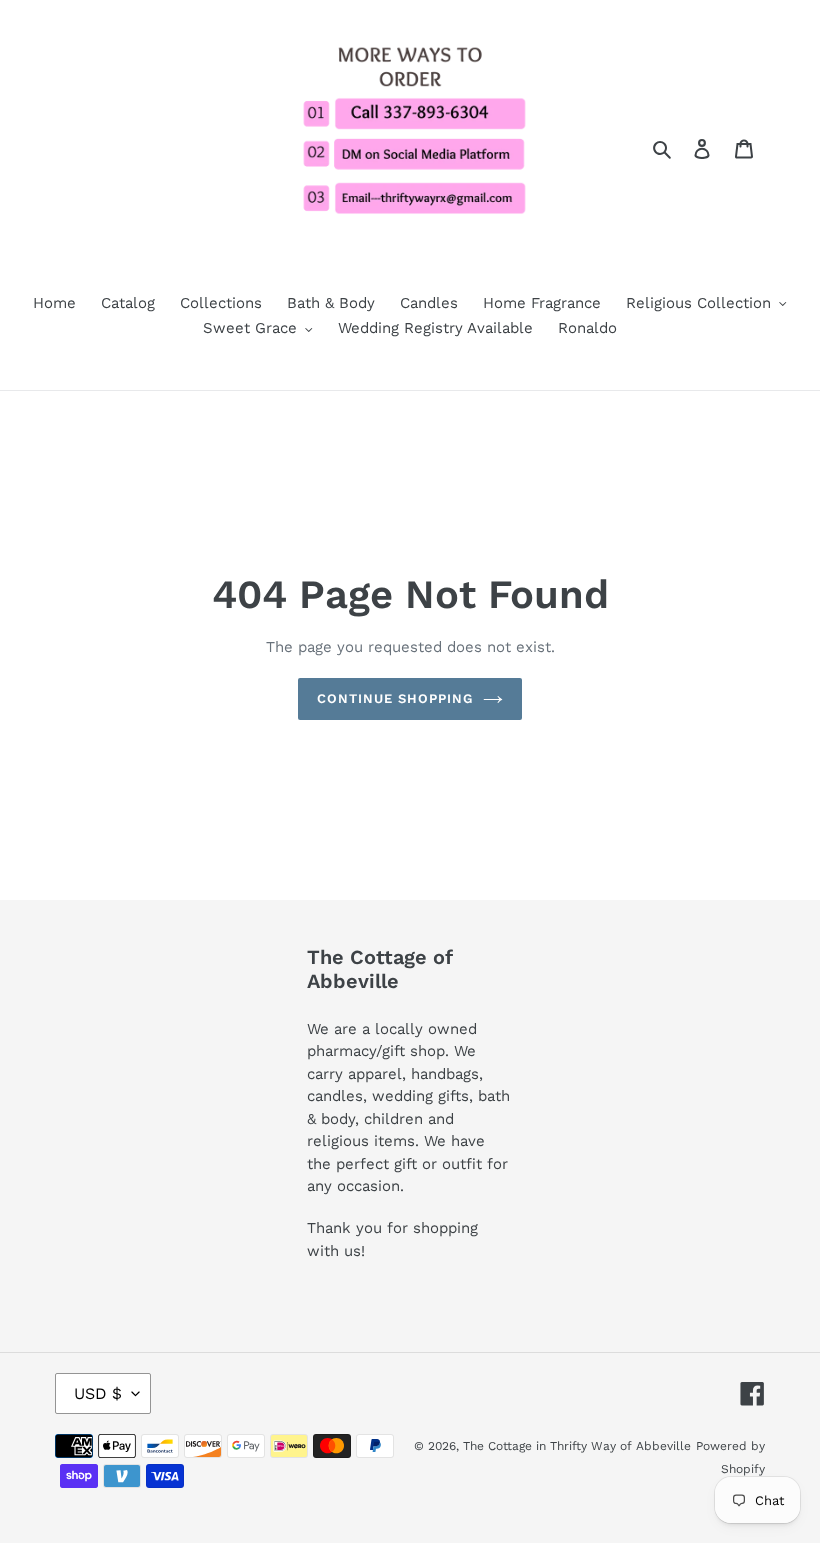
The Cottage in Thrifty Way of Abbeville (577, 1446)
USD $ (98, 1393)
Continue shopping (395, 698)
